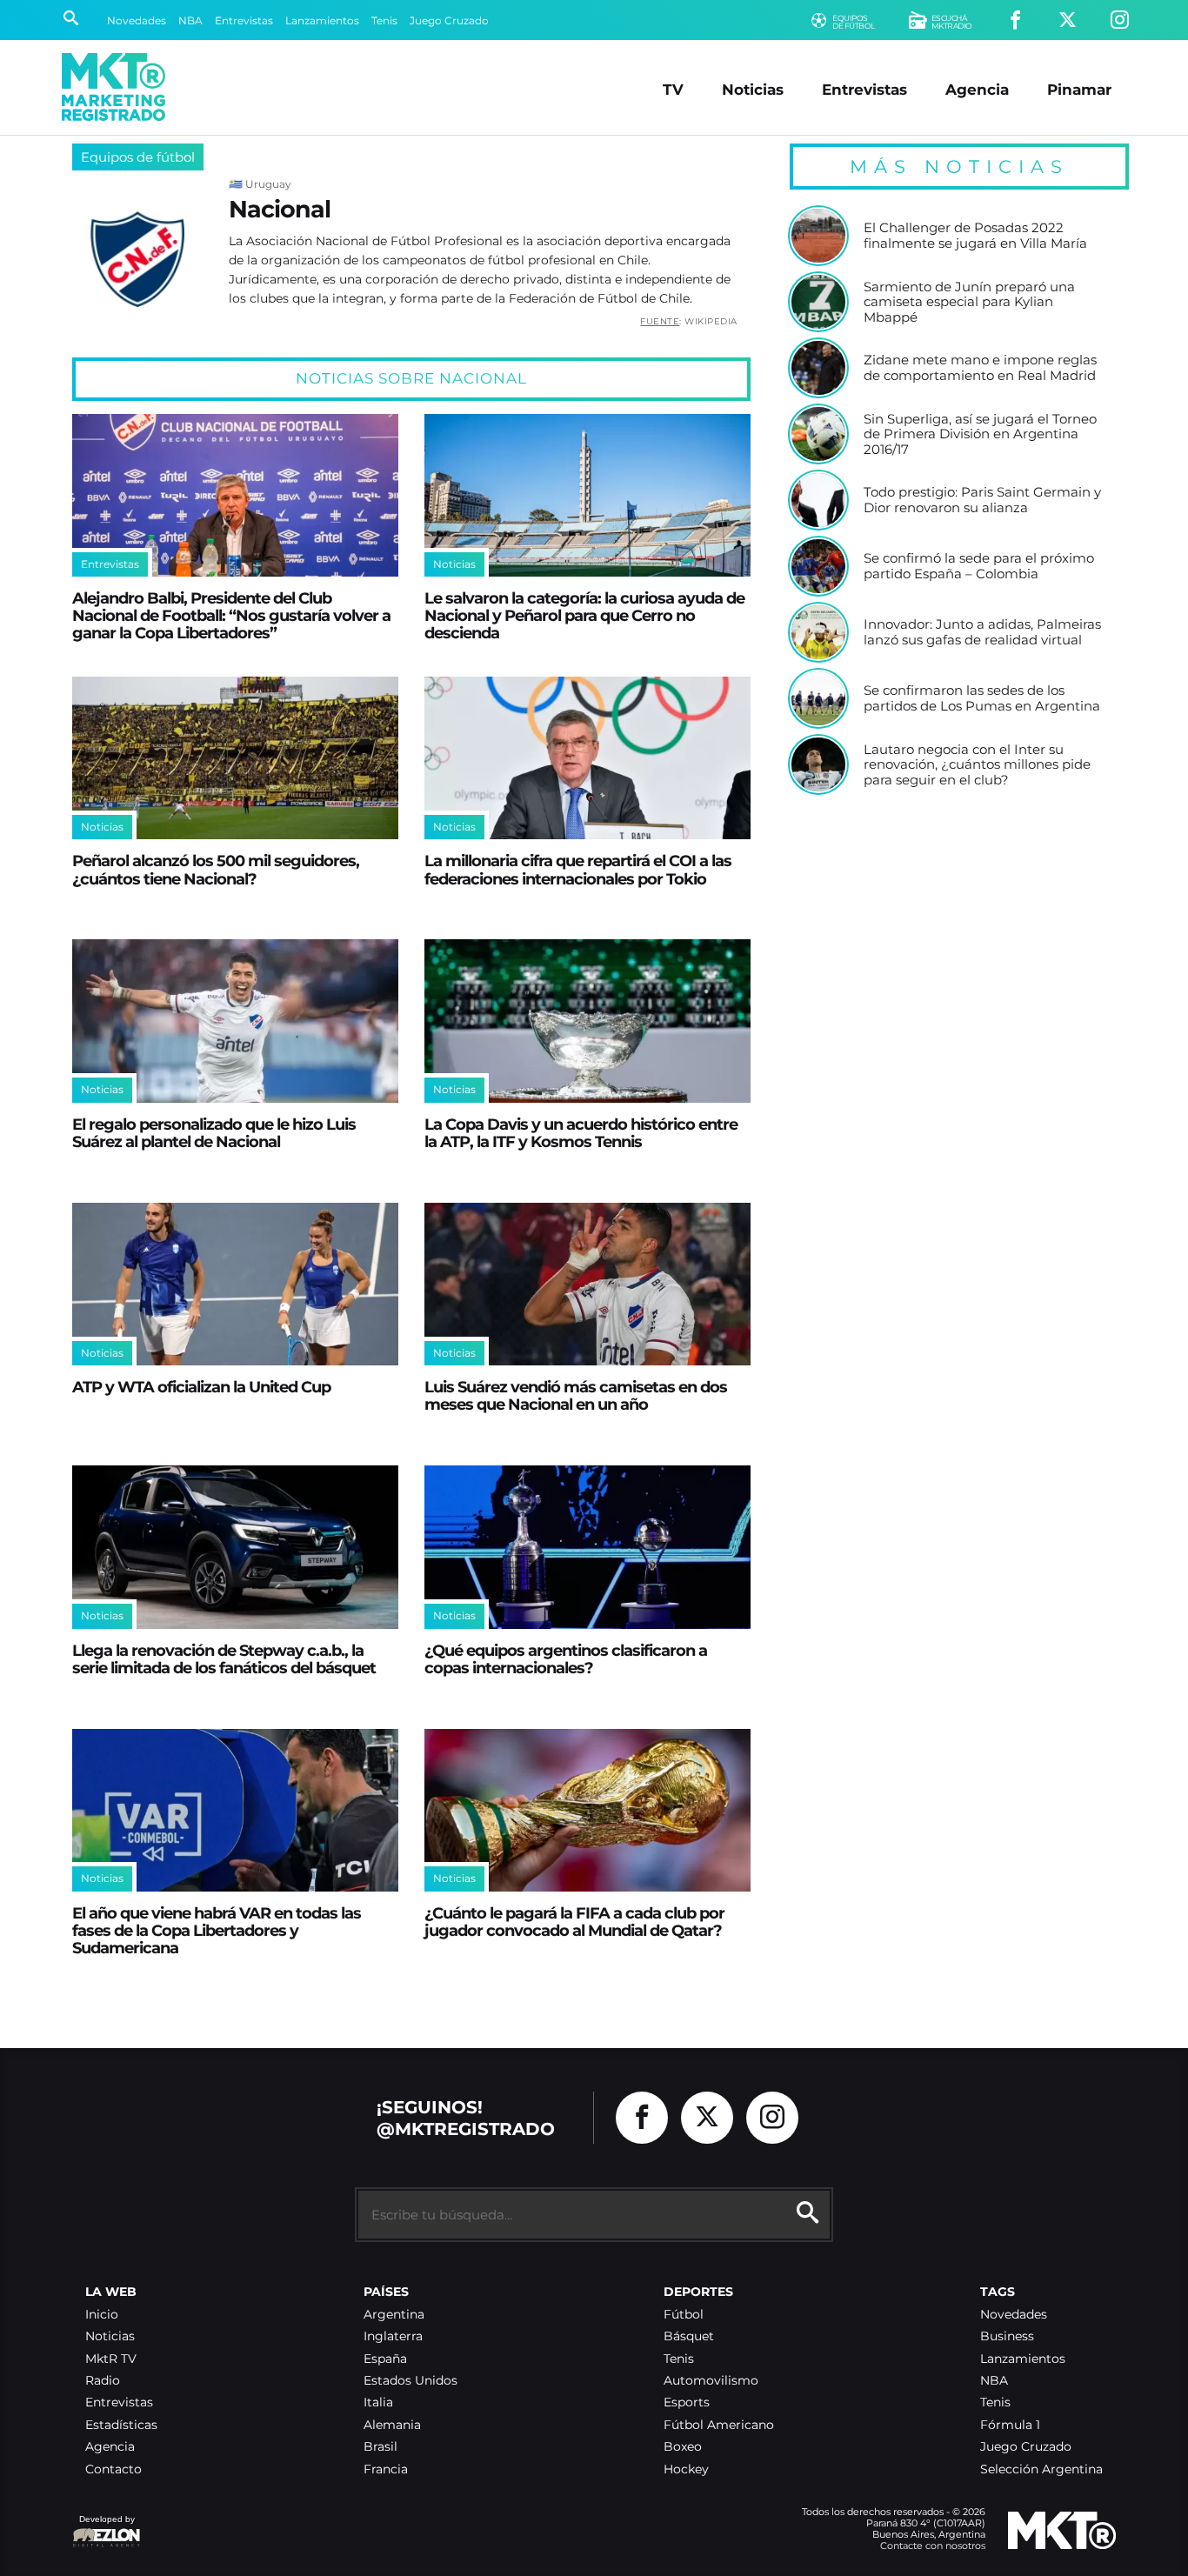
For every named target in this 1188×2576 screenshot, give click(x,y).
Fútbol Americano (719, 2425)
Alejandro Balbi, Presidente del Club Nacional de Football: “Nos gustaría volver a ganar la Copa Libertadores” (231, 615)
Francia (386, 2469)
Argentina (394, 2315)
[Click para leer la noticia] (235, 495)
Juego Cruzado (449, 20)
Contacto (113, 2469)
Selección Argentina (1041, 2469)
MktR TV (111, 2359)
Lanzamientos (322, 20)
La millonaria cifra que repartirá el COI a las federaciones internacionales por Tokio (578, 869)
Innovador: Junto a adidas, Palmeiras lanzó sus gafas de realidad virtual (982, 632)
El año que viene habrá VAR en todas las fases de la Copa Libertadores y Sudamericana (217, 1930)
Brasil (380, 2447)
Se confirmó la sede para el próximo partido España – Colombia (979, 566)
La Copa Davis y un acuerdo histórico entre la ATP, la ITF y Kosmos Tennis (581, 1133)
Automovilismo (711, 2381)
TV (673, 89)
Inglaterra (393, 2336)
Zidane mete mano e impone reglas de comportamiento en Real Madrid (980, 367)
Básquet (689, 2336)
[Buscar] (71, 20)
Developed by (103, 2528)
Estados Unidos (410, 2381)
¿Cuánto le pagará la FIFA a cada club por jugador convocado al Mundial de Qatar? (574, 1922)
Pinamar (1079, 89)
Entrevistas (244, 20)
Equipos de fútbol (138, 157)
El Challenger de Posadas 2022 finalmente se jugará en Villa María (975, 235)
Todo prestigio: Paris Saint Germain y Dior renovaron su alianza (982, 500)
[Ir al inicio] (113, 87)
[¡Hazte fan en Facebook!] (1015, 20)
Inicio (102, 2315)
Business (1007, 2336)
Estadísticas (121, 2425)
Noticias (753, 89)
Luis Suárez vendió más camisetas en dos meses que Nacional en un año (576, 1395)
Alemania (392, 2425)
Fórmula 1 (1010, 2425)
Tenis (384, 20)
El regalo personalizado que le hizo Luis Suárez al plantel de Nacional (214, 1133)
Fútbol (684, 2315)
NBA (190, 20)
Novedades (137, 20)
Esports (687, 2402)
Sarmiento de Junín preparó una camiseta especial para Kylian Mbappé (969, 302)
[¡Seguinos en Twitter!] (1068, 20)
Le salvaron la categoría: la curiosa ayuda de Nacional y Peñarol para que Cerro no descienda (584, 615)
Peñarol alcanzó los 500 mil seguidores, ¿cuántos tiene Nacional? (216, 869)
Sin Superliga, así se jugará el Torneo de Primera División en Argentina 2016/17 (980, 434)
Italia (378, 2402)
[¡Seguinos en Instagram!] (1120, 20)
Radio (103, 2381)
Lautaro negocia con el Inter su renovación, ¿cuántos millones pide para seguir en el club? (977, 765)
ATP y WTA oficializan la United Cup (201, 1387)
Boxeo (683, 2447)
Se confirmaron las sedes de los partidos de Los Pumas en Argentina (982, 698)
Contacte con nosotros (933, 2546)
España (385, 2359)
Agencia (977, 89)
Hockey (686, 2469)
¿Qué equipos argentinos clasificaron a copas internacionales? (566, 1659)
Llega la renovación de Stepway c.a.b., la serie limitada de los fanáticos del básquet (224, 1659)
